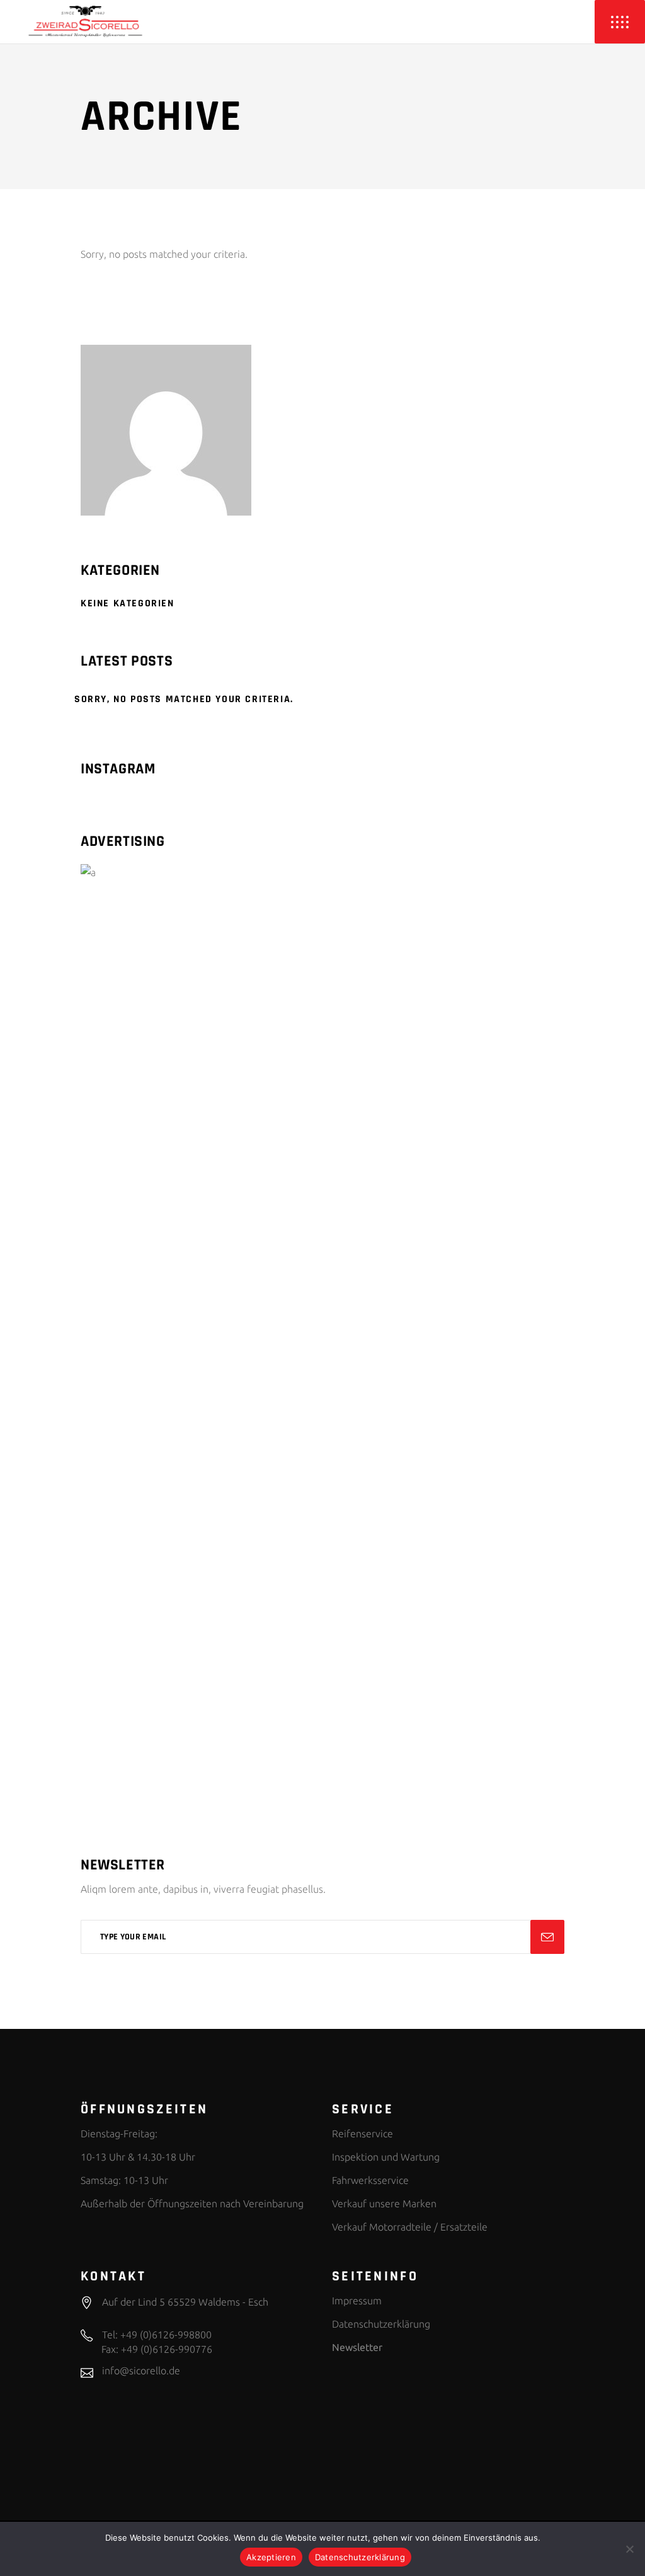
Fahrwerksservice (370, 2180)
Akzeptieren (271, 2557)
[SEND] (547, 1937)
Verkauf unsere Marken (384, 2203)
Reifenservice (362, 2134)
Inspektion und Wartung (386, 2157)
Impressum (357, 2301)
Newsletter (357, 2347)
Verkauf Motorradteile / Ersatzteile (410, 2227)
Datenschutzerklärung (381, 2324)
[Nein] (629, 2549)
